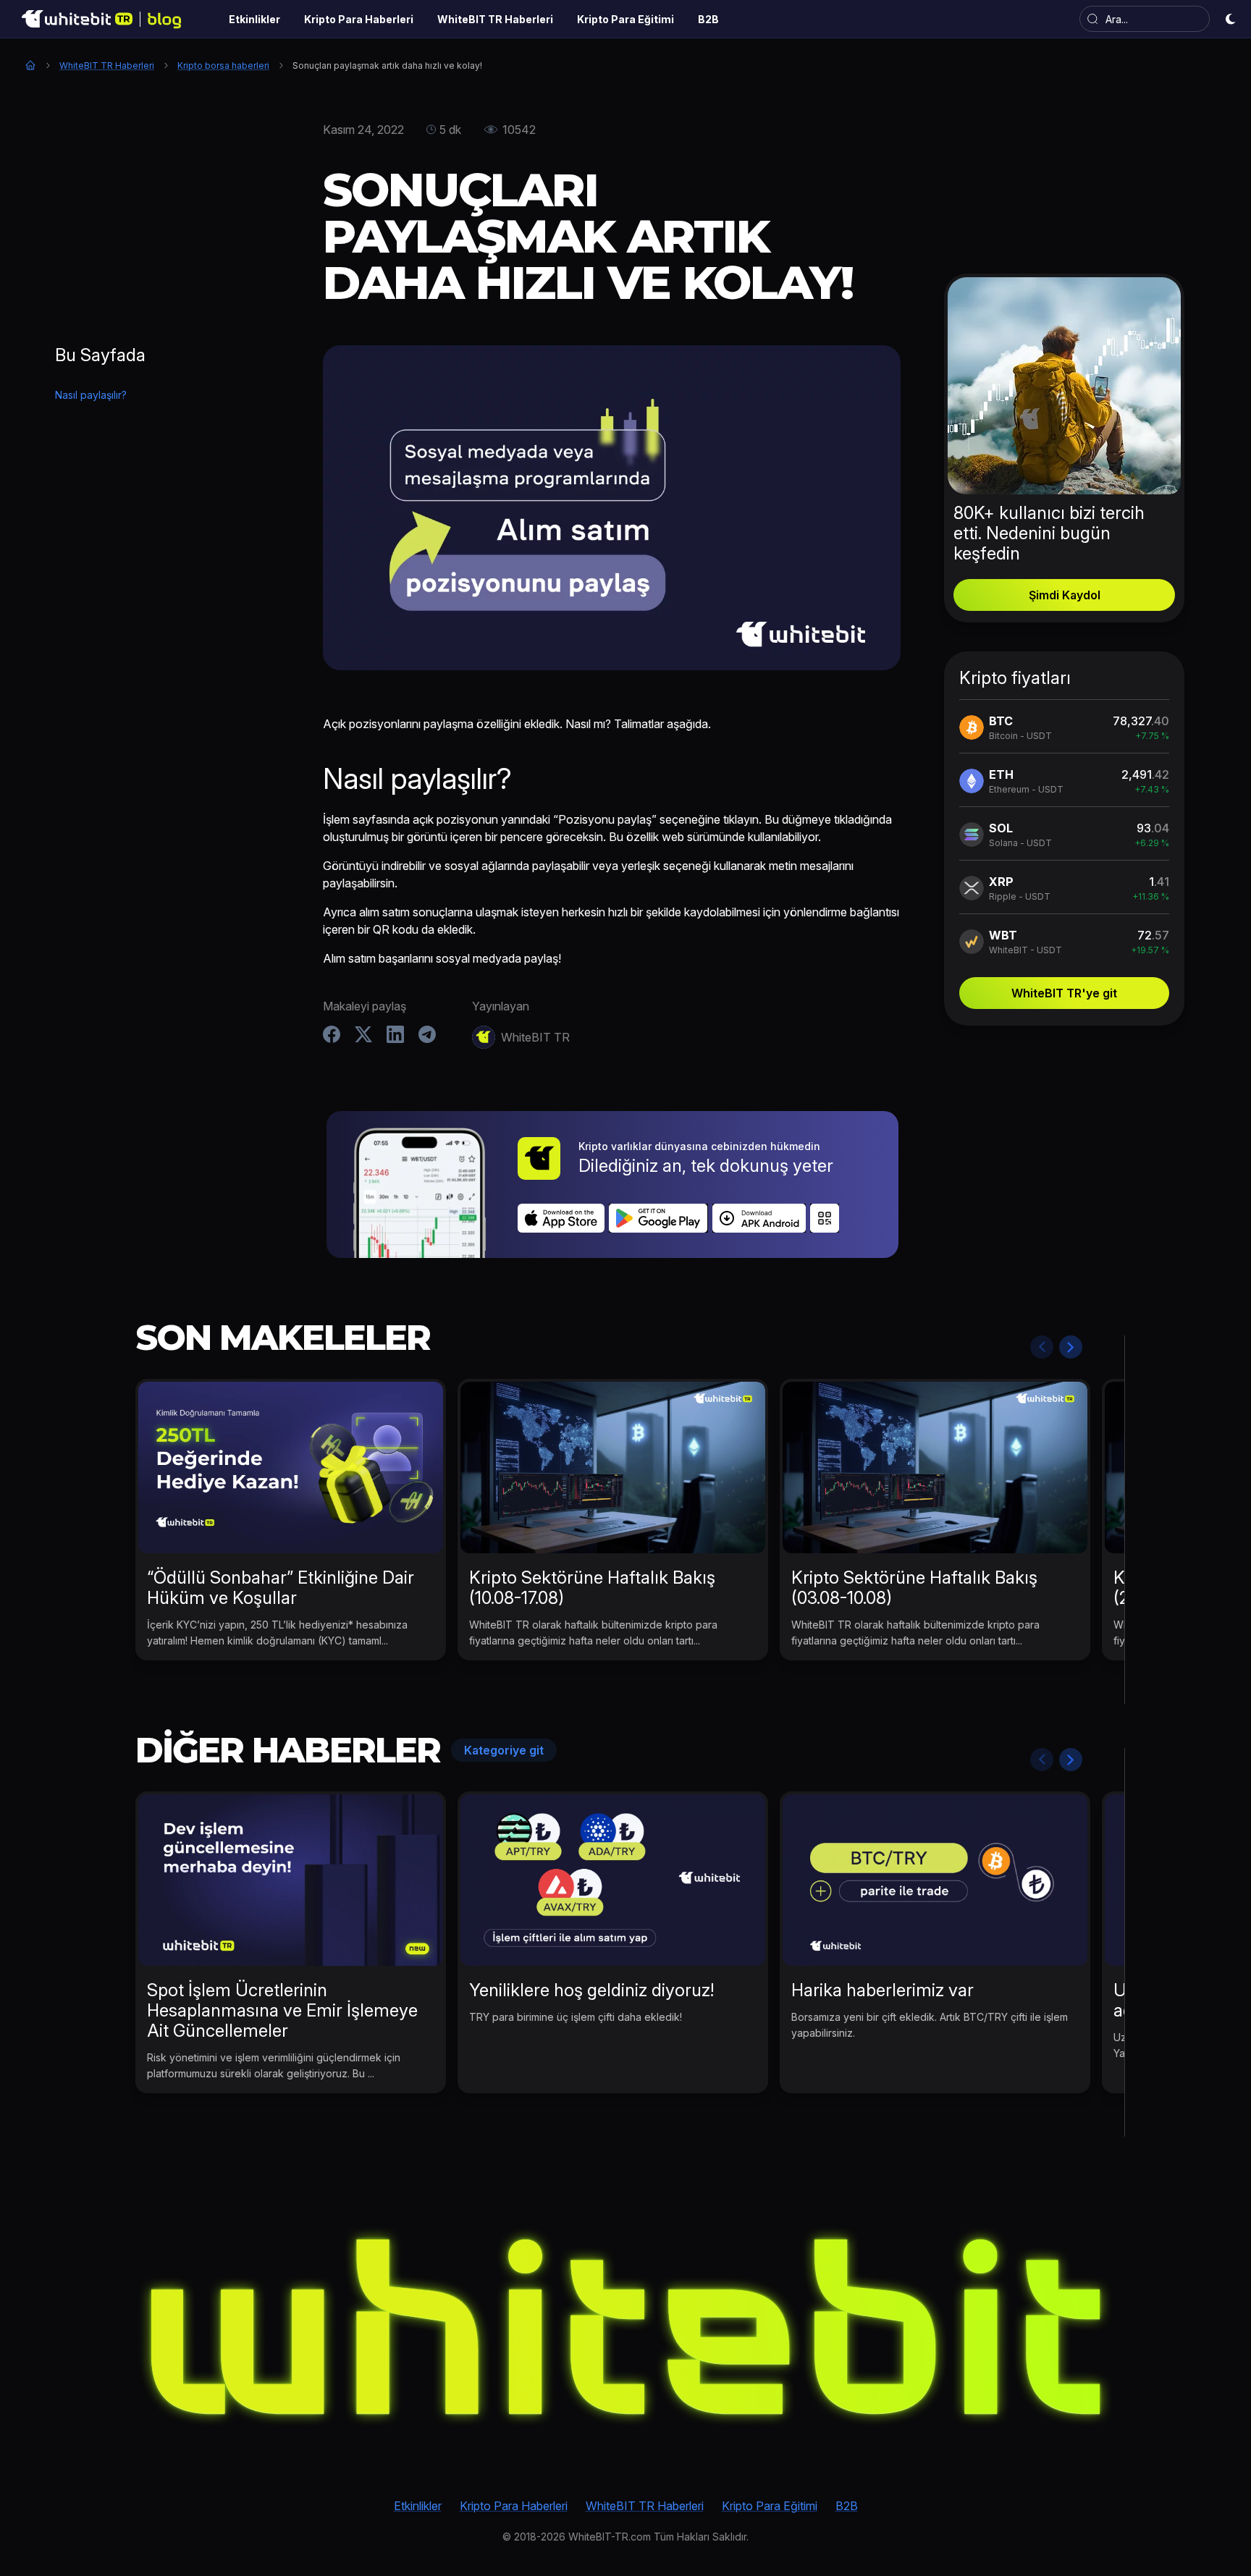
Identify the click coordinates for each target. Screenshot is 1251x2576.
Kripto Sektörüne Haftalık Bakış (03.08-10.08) (914, 1588)
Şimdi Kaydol (1065, 595)
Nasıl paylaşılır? (91, 395)
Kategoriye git (504, 1750)
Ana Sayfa (30, 65)
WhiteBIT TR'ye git (1064, 993)
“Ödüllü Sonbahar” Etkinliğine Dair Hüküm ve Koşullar (281, 1588)
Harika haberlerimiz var (883, 1990)
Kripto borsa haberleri (223, 66)
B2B (847, 2506)
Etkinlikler (418, 2506)
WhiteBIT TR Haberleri (107, 66)
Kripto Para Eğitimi (770, 2506)
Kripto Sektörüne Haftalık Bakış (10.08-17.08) (592, 1588)
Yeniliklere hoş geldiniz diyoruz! (591, 1990)
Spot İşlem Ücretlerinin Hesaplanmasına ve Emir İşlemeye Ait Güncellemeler (282, 2010)
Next (1071, 1347)
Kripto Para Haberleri (514, 2506)
